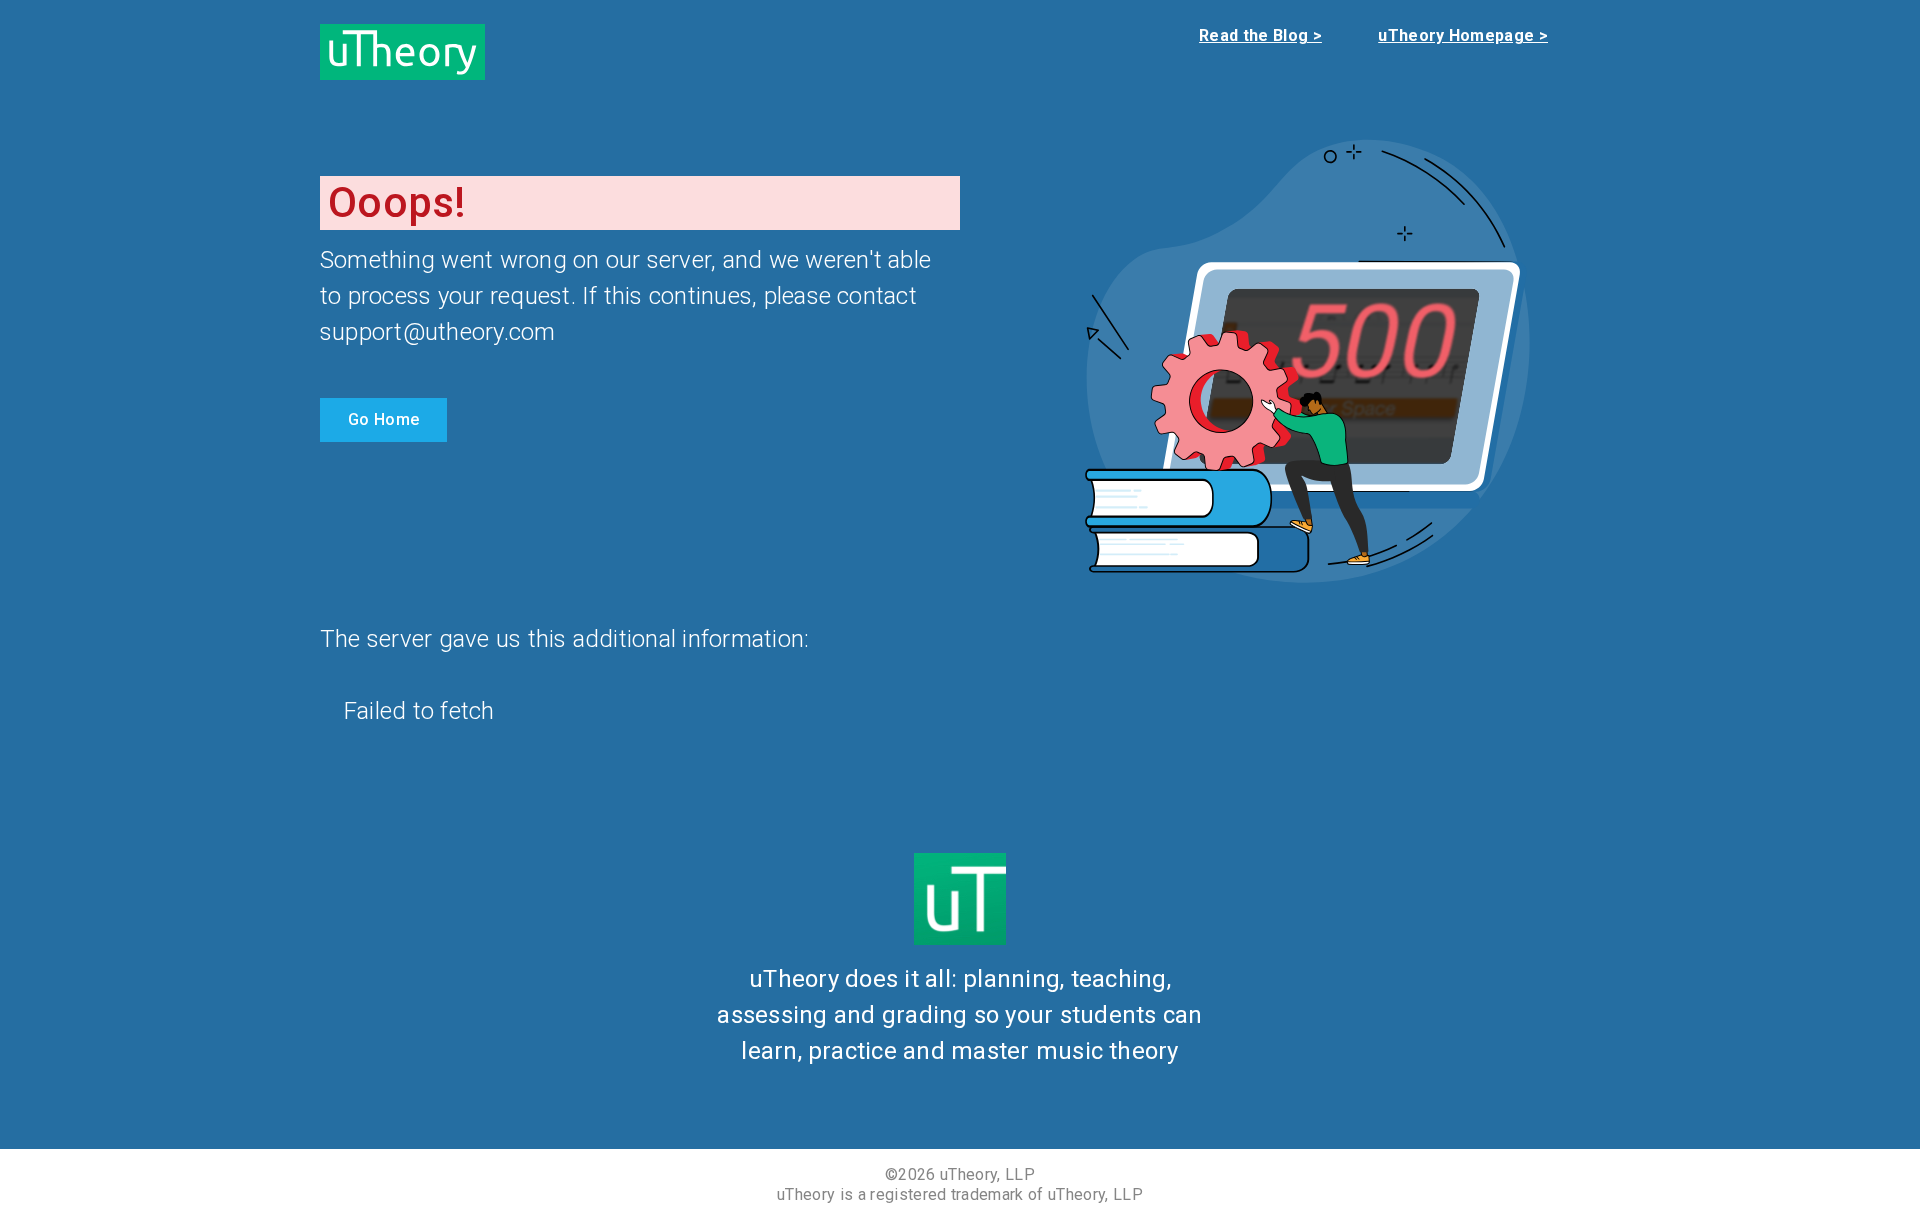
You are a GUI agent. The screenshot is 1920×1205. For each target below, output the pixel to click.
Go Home (383, 419)
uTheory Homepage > (1463, 35)
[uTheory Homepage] (402, 50)
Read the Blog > (1260, 35)
